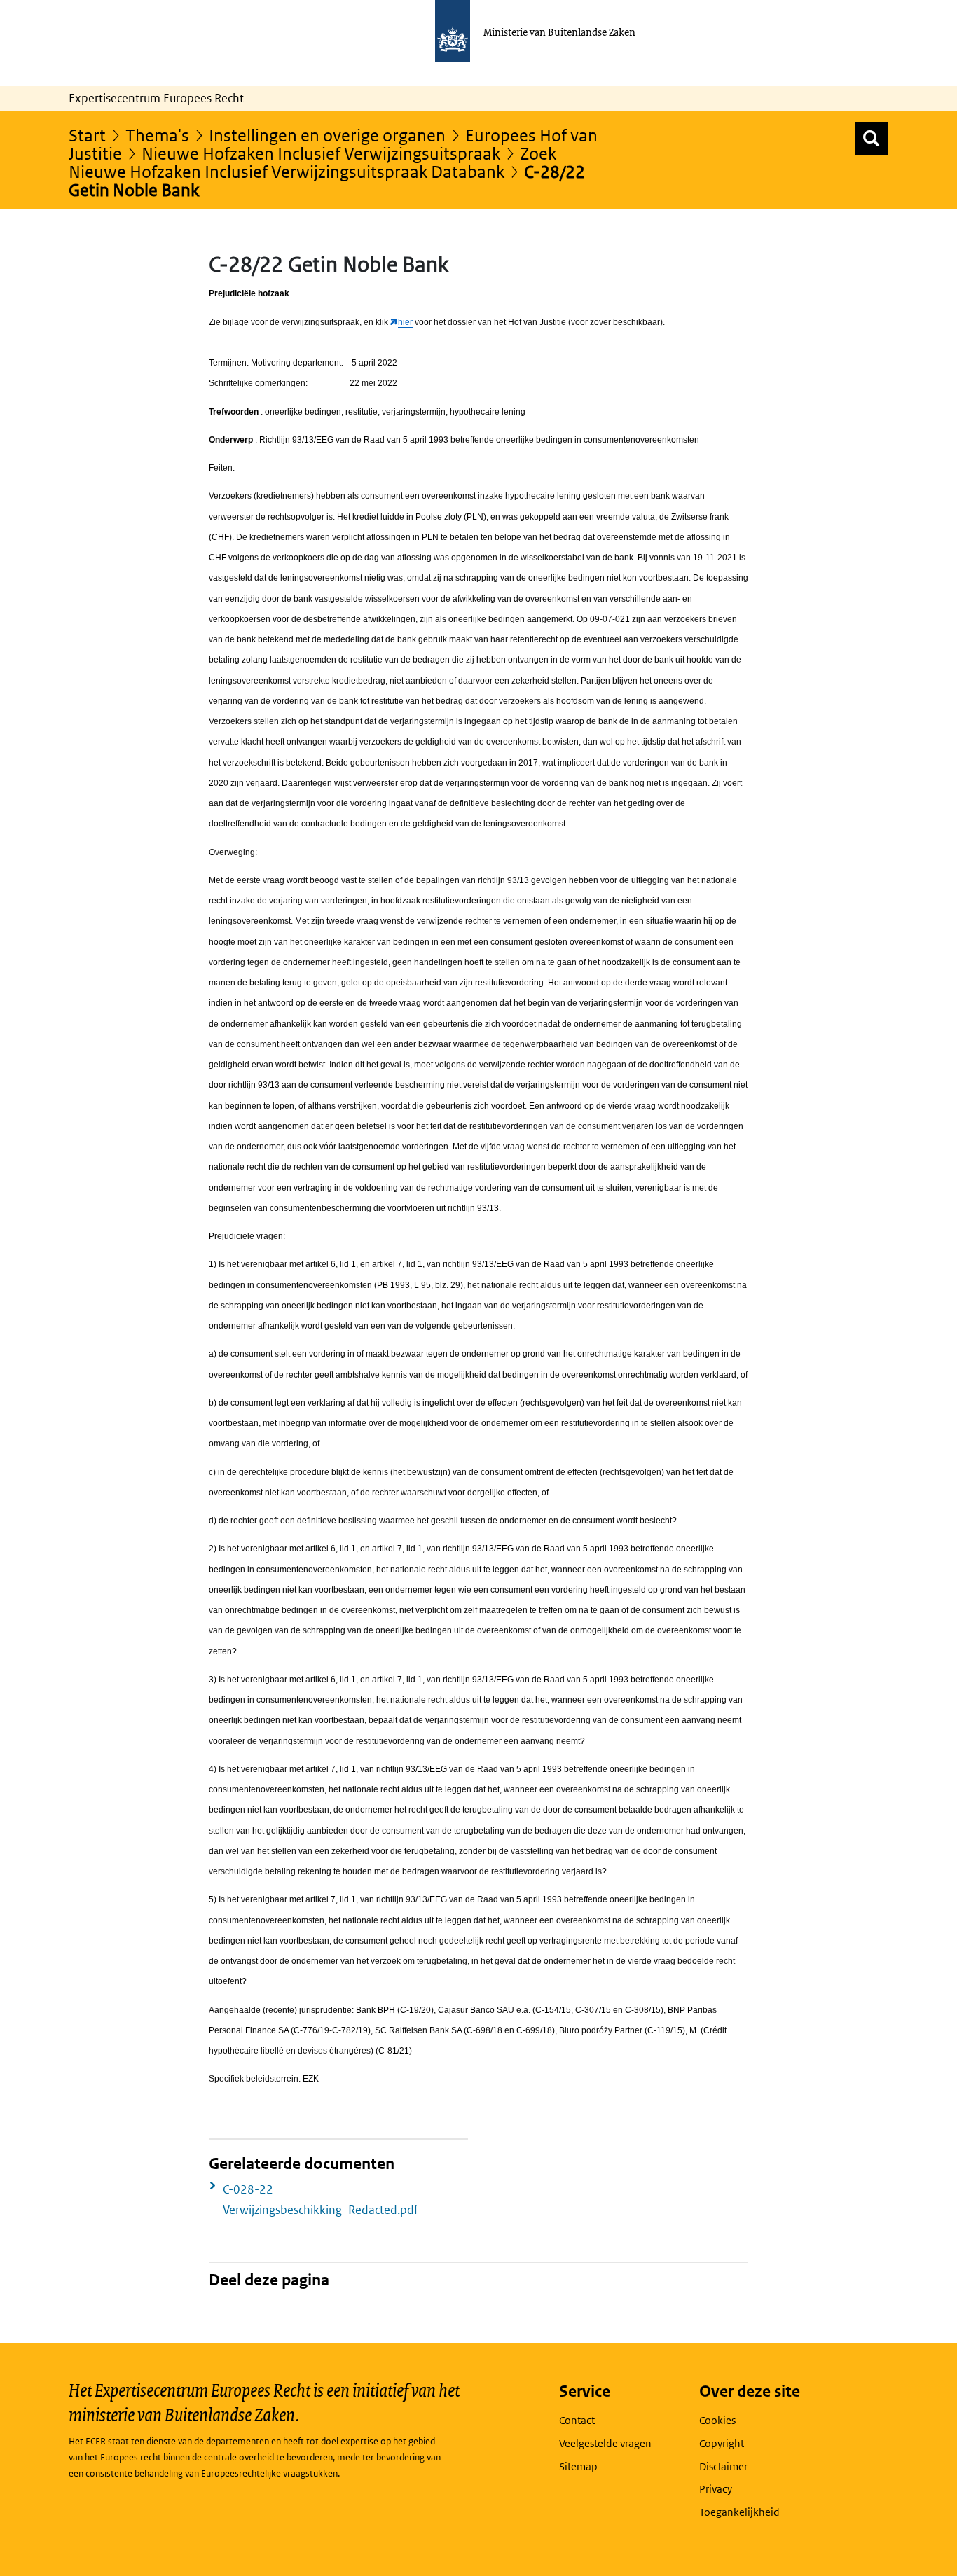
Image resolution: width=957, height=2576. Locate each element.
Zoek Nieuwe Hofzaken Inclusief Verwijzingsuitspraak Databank (312, 162)
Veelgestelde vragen (605, 2443)
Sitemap (578, 2466)
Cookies (717, 2420)
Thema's (157, 135)
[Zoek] (872, 139)
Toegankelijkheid (739, 2512)
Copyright (722, 2443)
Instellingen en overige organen (327, 135)
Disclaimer (723, 2466)
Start (87, 135)
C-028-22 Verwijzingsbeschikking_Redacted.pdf (321, 2200)
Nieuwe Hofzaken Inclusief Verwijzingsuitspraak (321, 153)
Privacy (716, 2489)
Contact (577, 2420)
